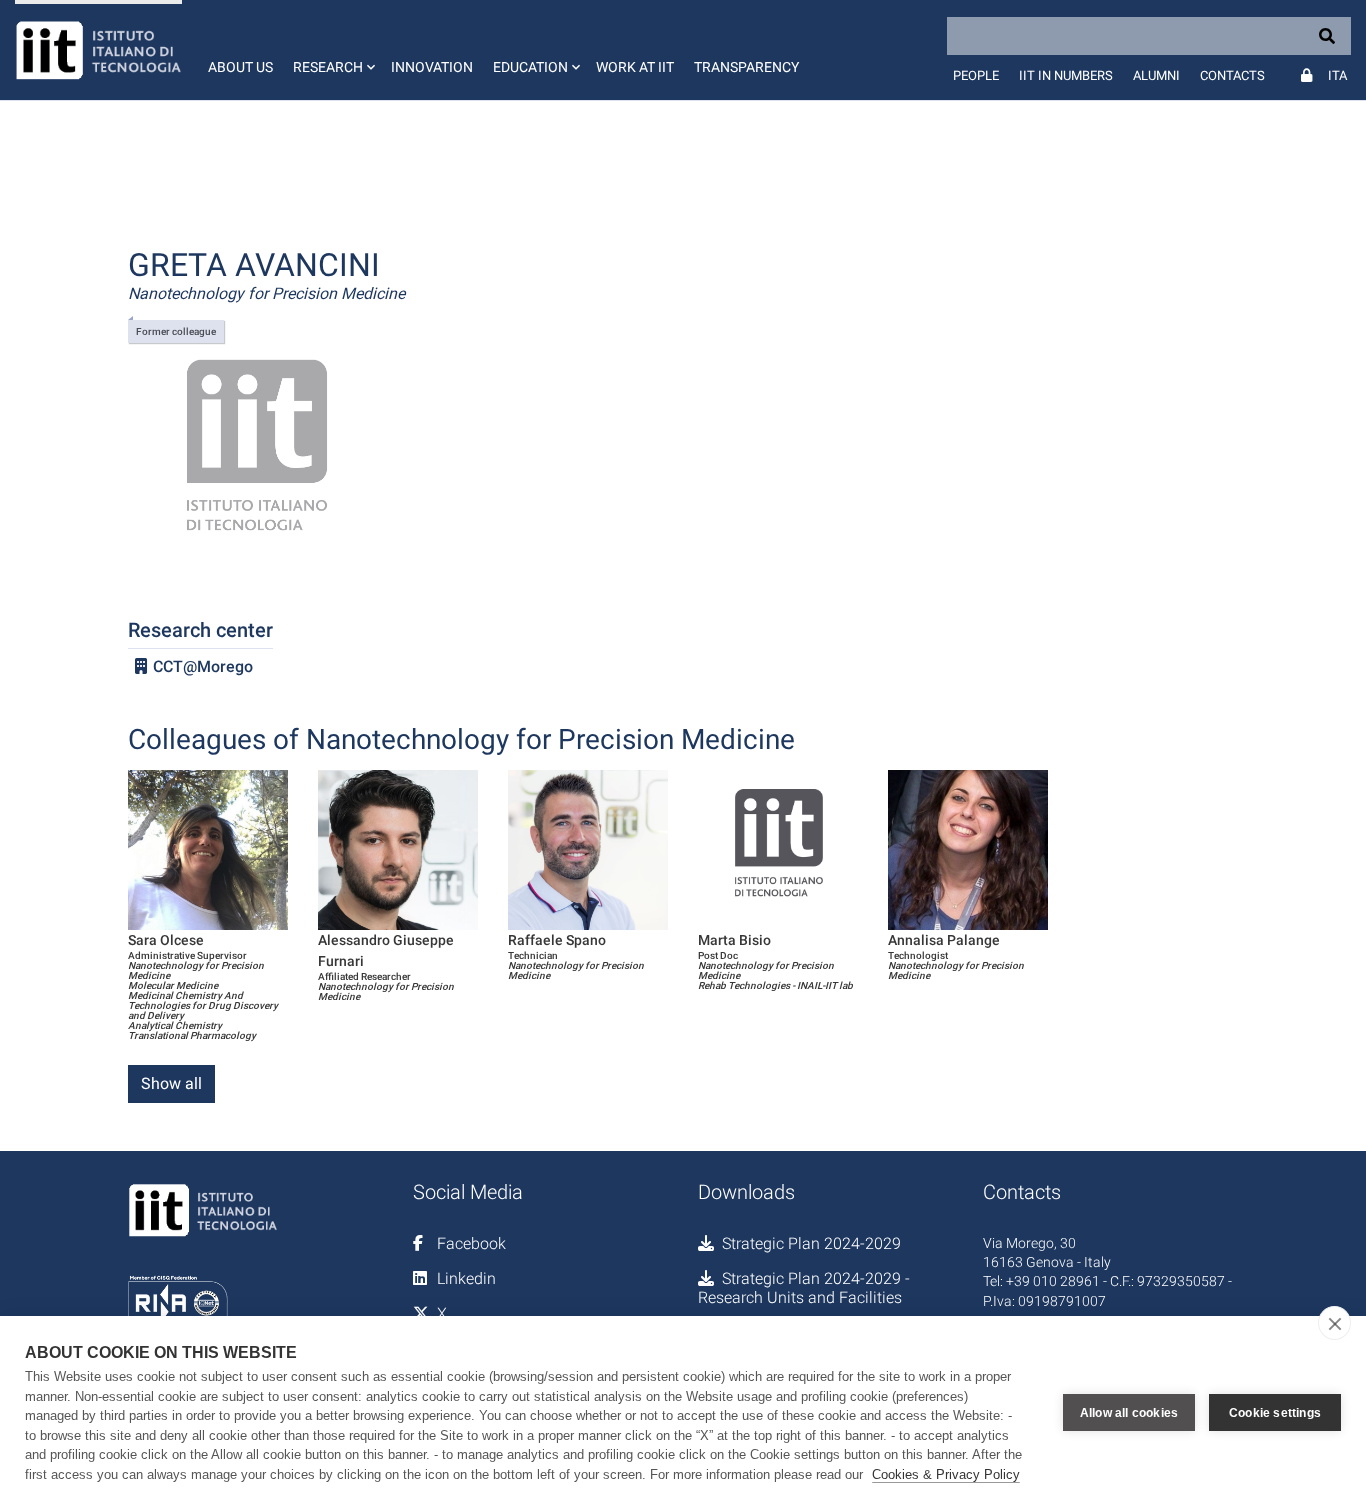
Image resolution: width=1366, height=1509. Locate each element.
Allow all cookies (1129, 1413)
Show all (171, 1083)
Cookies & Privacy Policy (946, 1474)
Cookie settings (1275, 1413)
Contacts (1232, 75)
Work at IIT (635, 67)
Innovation (432, 67)
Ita (1337, 75)
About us (240, 67)
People (976, 75)
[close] (1334, 1323)
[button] (332, 50)
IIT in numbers (1066, 75)
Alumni (1156, 75)
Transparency (746, 67)
